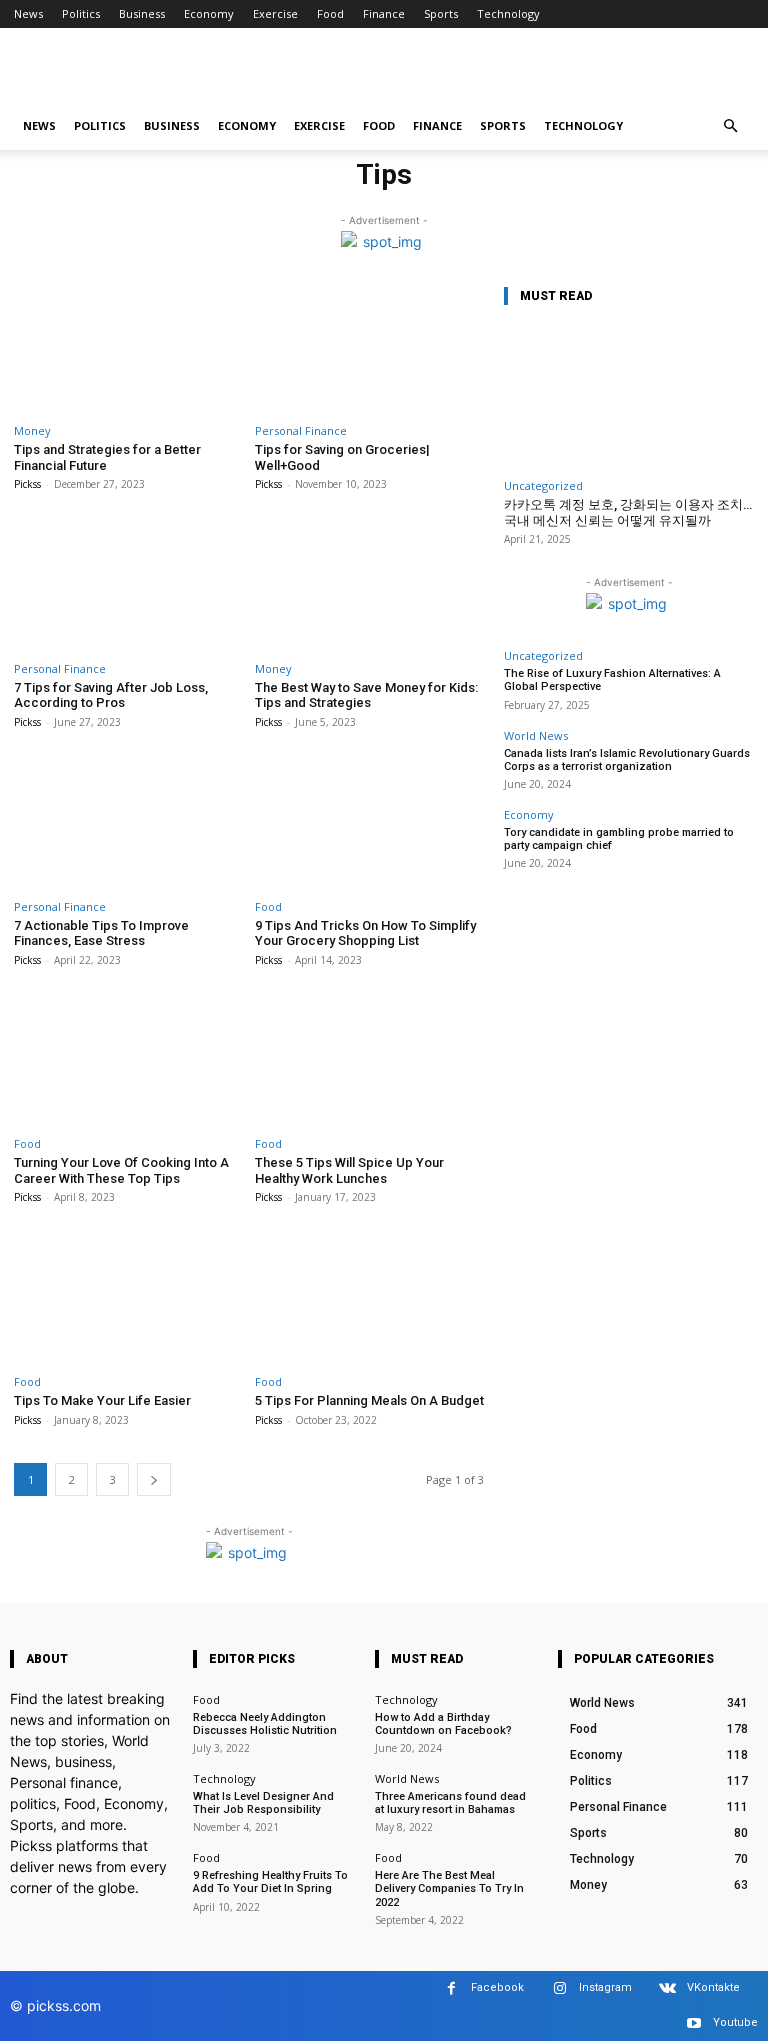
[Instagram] (559, 1988)
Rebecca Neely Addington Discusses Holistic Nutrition (265, 1724)
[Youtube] (693, 2023)
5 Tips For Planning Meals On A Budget (369, 1400)
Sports (441, 13)
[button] (730, 126)
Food (330, 13)
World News (536, 735)
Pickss (27, 484)
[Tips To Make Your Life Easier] (128, 1297)
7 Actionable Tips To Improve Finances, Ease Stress (101, 933)
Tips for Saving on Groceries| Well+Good (342, 457)
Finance (384, 13)
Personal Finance (301, 430)
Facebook (497, 1987)
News (28, 13)
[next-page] (154, 1479)
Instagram (605, 1987)
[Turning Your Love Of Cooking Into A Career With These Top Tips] (128, 1060)
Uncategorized (543, 485)
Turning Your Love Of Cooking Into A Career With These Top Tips (121, 1170)
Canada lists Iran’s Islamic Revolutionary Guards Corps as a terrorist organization (627, 760)
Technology (508, 13)
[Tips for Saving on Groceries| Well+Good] (369, 347)
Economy (209, 13)
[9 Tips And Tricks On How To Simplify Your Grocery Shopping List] (369, 822)
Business (142, 13)
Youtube (735, 2022)
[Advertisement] (519, 72)
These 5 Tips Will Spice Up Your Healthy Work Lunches (349, 1170)
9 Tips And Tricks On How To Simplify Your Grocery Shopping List (365, 933)
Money (32, 430)
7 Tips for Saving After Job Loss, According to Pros (111, 695)
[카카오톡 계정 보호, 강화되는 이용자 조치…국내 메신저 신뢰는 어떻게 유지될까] (629, 396)
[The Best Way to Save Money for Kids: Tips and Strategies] (369, 584)
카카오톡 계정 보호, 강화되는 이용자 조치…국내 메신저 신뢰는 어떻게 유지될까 (628, 512)
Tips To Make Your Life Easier (102, 1400)
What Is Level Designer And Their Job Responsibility (263, 1803)
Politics (81, 13)
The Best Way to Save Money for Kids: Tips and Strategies (366, 695)
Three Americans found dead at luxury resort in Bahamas (450, 1803)
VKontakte (713, 1987)
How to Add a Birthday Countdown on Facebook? (443, 1724)
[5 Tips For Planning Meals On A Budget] (369, 1297)
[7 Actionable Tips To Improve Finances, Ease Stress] (128, 822)
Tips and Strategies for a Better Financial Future (107, 457)
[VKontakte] (667, 1988)
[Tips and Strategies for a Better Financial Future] (128, 347)
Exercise (275, 13)
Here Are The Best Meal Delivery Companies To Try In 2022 (449, 1888)
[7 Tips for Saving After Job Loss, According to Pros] (128, 584)
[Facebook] (451, 1988)
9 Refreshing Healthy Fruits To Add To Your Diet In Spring (270, 1882)
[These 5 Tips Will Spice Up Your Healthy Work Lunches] (369, 1060)
